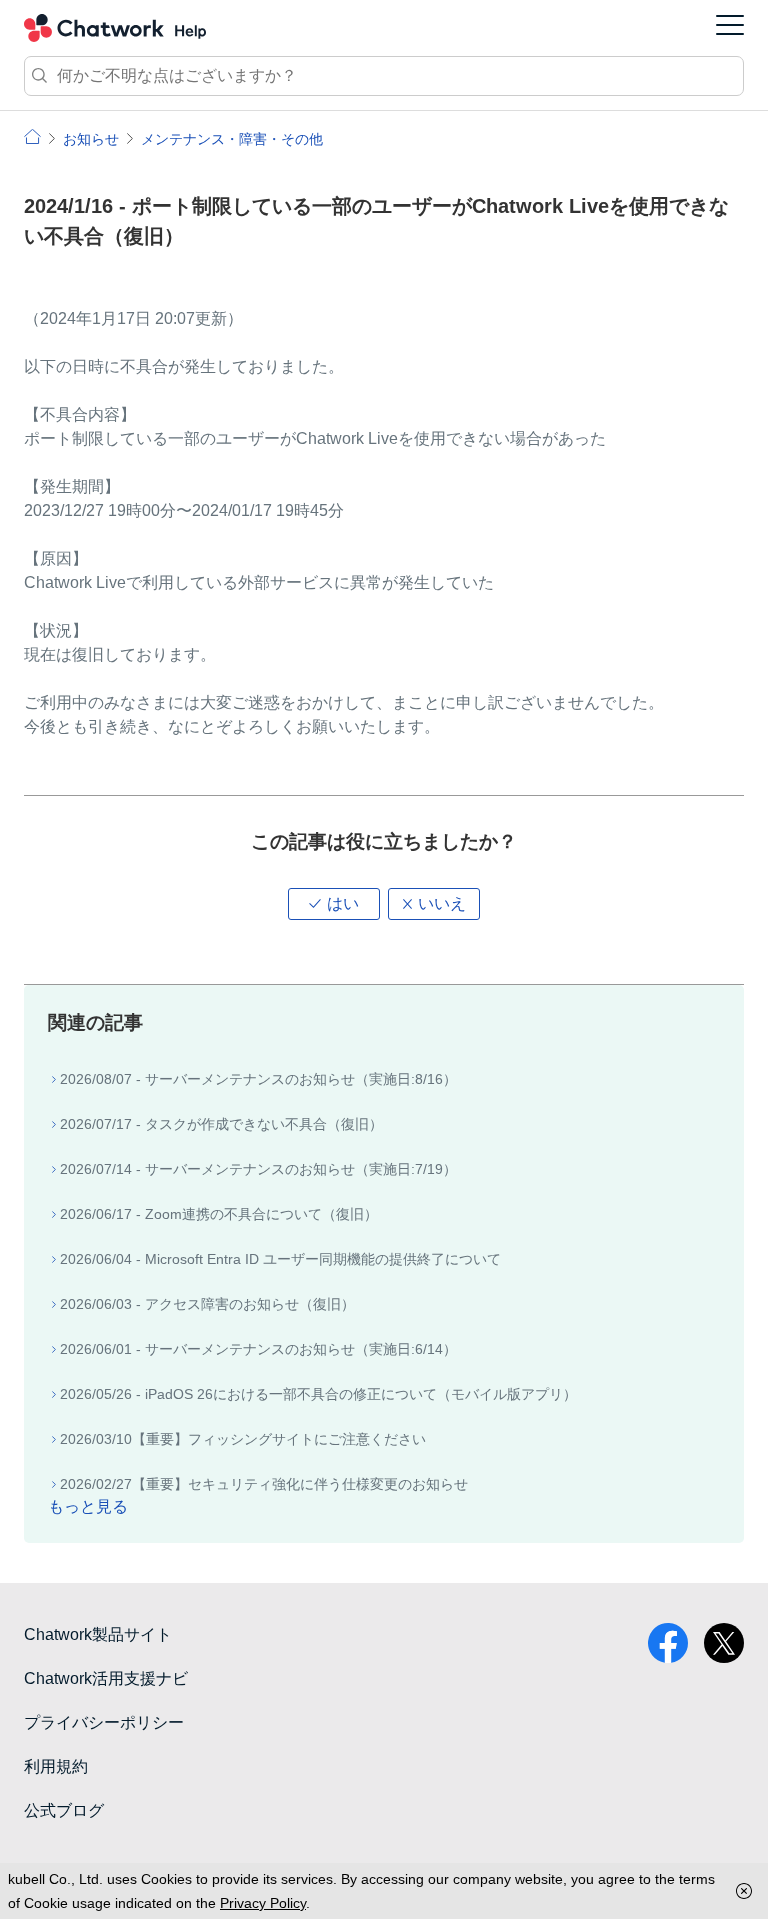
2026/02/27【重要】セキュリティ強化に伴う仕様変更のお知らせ (264, 1484)
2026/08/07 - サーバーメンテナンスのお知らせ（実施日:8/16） (258, 1079)
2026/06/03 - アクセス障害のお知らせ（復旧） (207, 1304)
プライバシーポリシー (104, 1722)
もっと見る (88, 1506)
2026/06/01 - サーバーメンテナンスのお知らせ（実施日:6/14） (258, 1349)
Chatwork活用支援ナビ (106, 1678)
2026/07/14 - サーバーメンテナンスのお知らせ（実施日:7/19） (258, 1169)
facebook (668, 1643)
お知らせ (91, 139)
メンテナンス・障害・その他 (232, 139)
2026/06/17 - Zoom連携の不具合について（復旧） (219, 1214)
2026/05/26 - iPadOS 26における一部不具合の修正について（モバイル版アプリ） (318, 1394)
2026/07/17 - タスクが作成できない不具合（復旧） (221, 1124)
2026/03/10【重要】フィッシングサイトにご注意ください (243, 1439)
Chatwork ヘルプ (115, 28)
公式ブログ (64, 1810)
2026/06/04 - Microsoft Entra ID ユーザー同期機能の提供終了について (280, 1259)
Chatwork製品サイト (98, 1634)
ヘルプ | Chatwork (32, 136)
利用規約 (56, 1766)
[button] (334, 904)
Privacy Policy (263, 1903)
